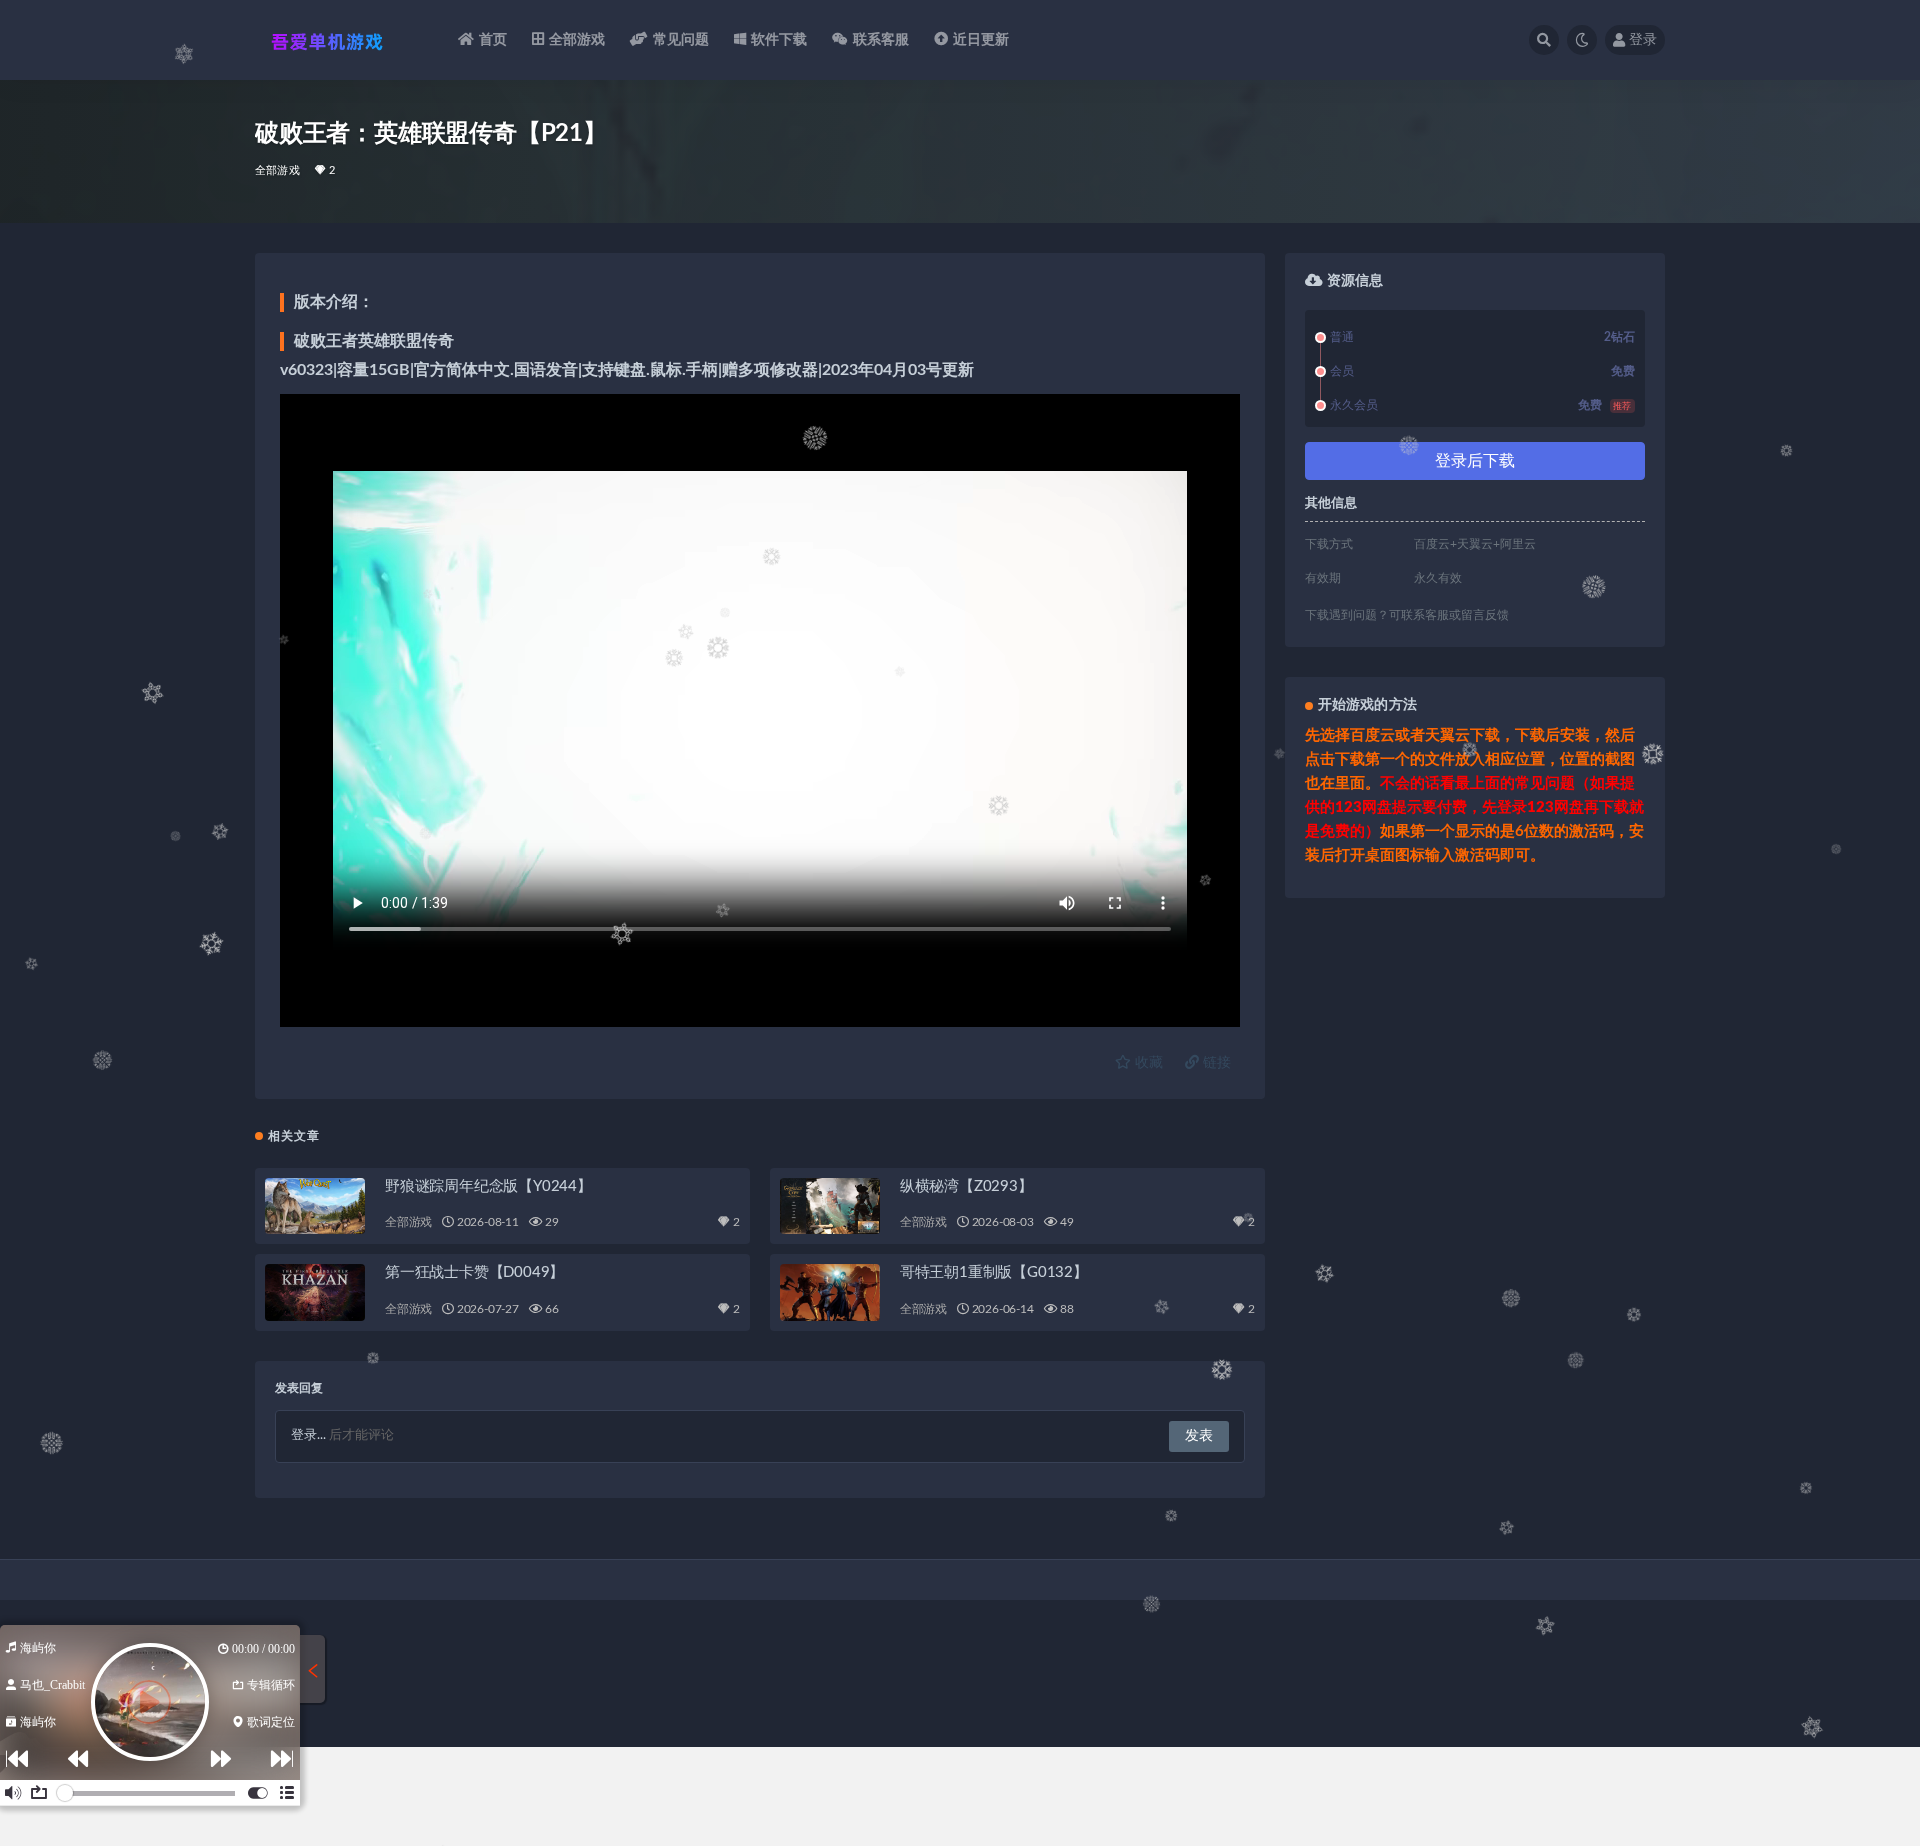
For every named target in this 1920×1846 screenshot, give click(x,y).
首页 (493, 40)
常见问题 (681, 40)
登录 (1643, 40)
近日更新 (981, 40)
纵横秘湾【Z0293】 (966, 1186)
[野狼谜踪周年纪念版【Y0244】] (315, 1206)
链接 (1215, 1063)
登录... (308, 1435)
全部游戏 (577, 40)
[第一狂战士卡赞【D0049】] (315, 1292)
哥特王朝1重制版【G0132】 (994, 1272)
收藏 (1147, 1063)
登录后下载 (1475, 461)
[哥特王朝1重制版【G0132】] (830, 1292)
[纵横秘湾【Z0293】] (830, 1206)
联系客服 (881, 40)
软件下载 (779, 40)
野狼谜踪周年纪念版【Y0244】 (488, 1186)
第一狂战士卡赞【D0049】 (474, 1272)
